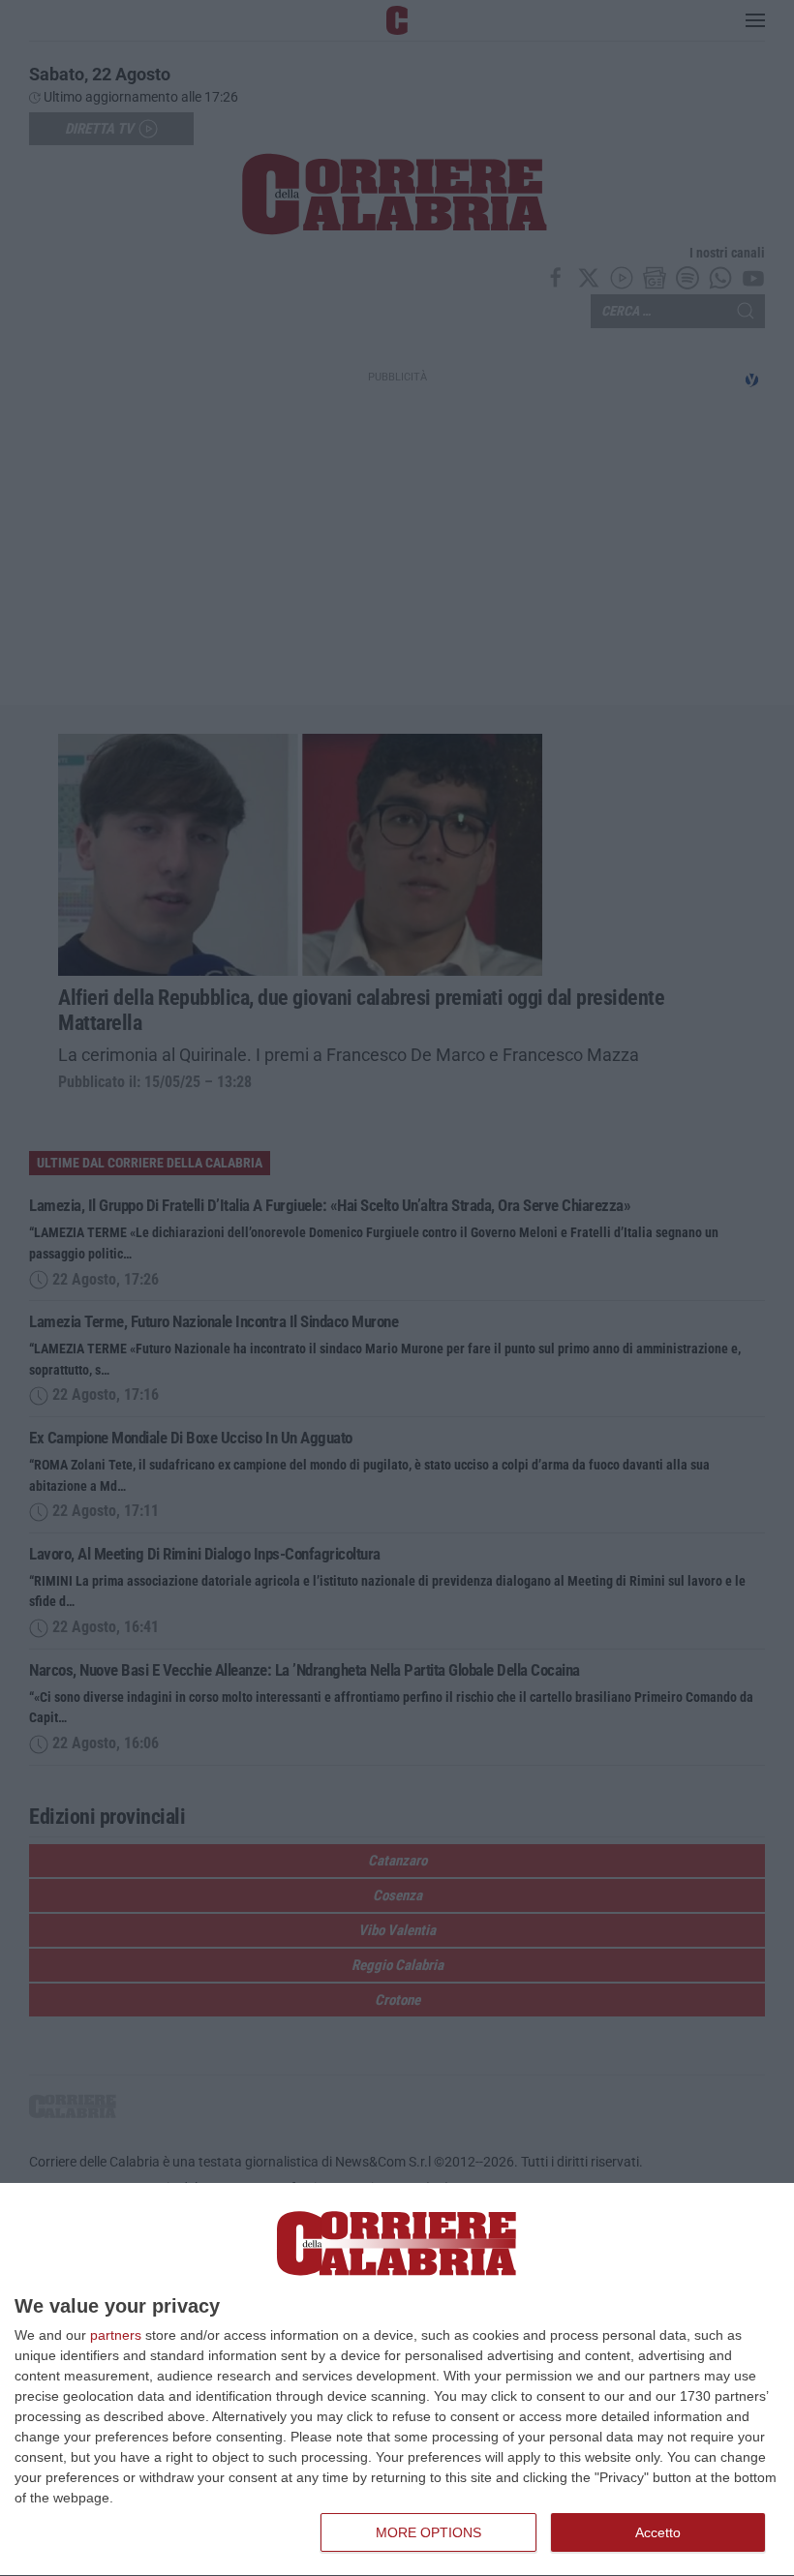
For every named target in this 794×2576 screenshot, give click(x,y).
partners (116, 2335)
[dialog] (397, 2380)
